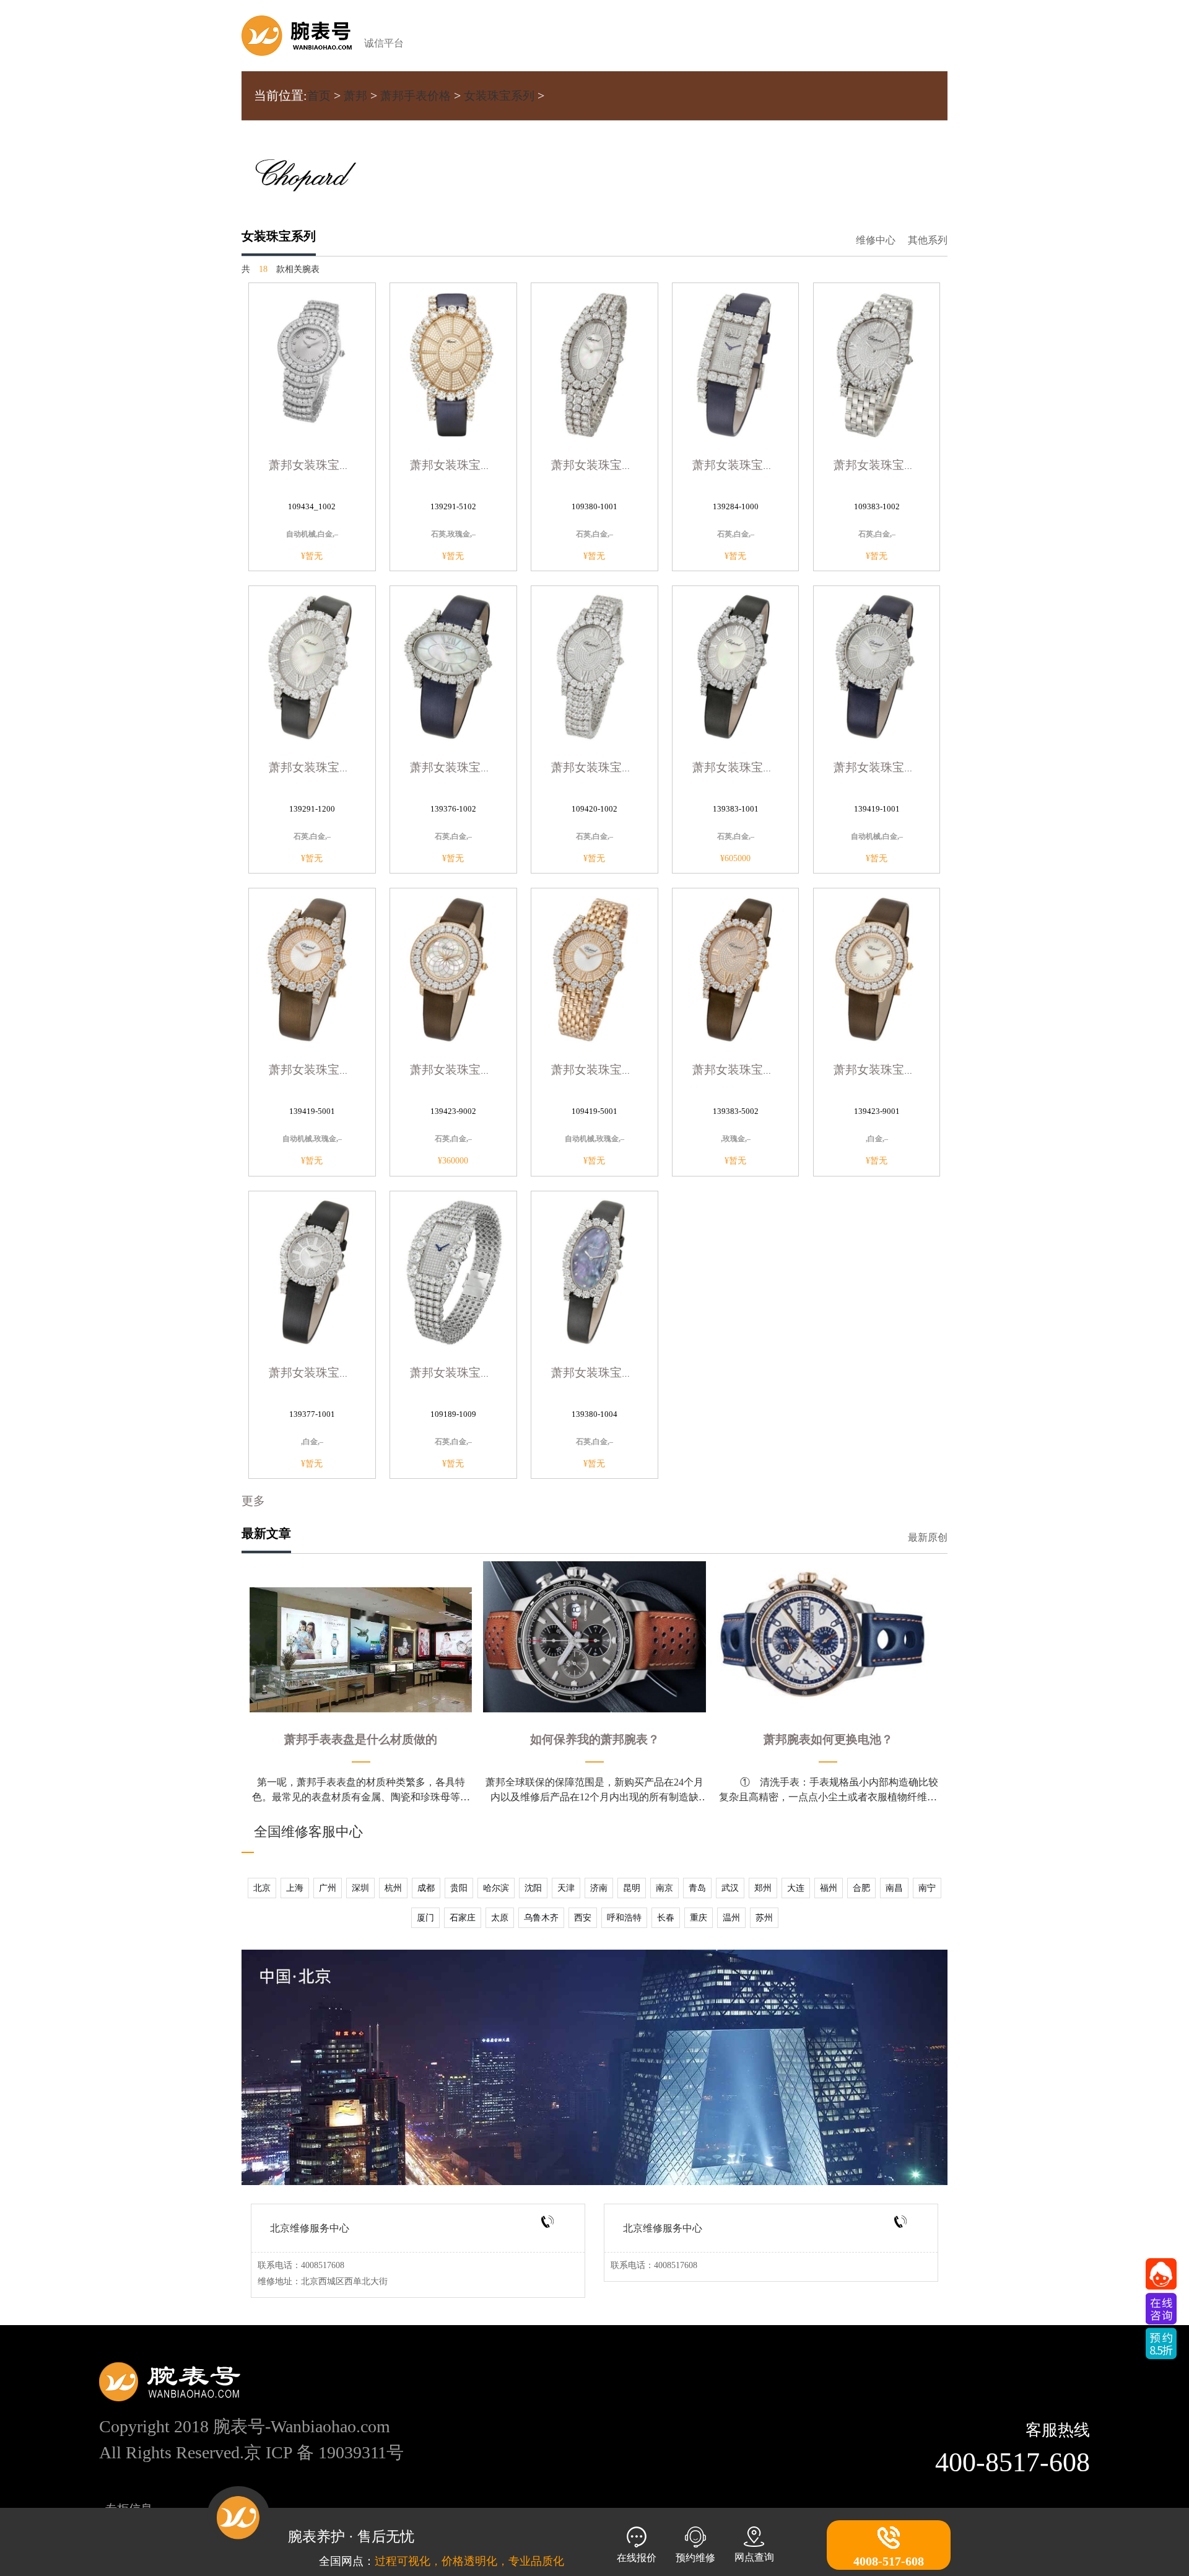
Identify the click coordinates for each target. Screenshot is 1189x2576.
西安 (583, 1918)
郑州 (763, 1888)
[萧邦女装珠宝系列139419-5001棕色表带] (312, 968)
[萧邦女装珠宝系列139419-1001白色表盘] (877, 666)
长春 (666, 1918)
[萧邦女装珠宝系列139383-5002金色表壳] (736, 968)
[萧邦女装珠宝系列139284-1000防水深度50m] (736, 363)
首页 (319, 96)
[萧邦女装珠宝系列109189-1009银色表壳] (453, 1271)
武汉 (730, 1888)
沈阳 (533, 1888)
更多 (253, 1501)
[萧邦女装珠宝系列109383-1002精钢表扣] (877, 363)
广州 (328, 1888)
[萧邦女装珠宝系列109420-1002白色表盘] (594, 666)
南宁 (927, 1888)
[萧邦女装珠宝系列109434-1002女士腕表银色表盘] (312, 363)
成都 (426, 1888)
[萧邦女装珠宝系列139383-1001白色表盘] (736, 666)
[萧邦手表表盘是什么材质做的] (361, 1650)
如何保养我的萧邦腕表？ (595, 1739)
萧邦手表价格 (416, 96)
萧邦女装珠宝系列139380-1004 (631, 1373)
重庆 (699, 1918)
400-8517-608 (1013, 2462)
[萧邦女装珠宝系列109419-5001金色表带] (594, 968)
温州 (731, 1918)
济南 (599, 1888)
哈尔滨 (496, 1888)
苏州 (764, 1918)
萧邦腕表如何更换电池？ (828, 1739)
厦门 (425, 1918)
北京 (262, 1888)
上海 (295, 1888)
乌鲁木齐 (541, 1918)
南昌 (894, 1888)
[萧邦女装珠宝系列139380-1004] (594, 1271)
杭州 (393, 1888)
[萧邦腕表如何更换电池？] (828, 1637)
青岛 (697, 1888)
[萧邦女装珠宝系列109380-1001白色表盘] (594, 363)
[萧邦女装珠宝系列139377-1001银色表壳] (312, 1271)
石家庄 (463, 1918)
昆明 (632, 1888)
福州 (829, 1888)
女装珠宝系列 (499, 96)
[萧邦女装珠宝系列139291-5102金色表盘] (453, 363)
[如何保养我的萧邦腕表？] (594, 1637)
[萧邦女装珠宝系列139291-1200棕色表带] (312, 666)
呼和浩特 (624, 1918)
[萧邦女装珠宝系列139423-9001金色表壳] (877, 968)
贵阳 (459, 1888)
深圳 (360, 1888)
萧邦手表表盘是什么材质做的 (361, 1739)
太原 (500, 1918)
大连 (796, 1888)
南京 (664, 1888)
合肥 (861, 1888)
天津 (566, 1888)
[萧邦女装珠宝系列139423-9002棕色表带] (453, 968)
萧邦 (355, 96)
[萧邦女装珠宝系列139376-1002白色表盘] (453, 666)
